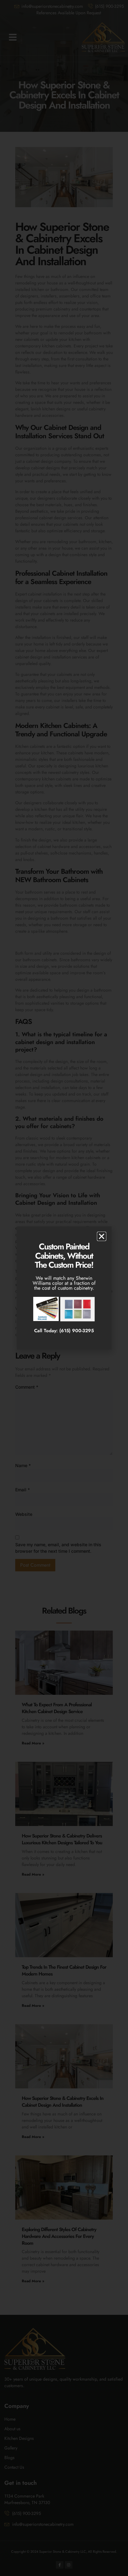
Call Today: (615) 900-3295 (64, 1331)
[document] (64, 1288)
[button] (102, 1236)
